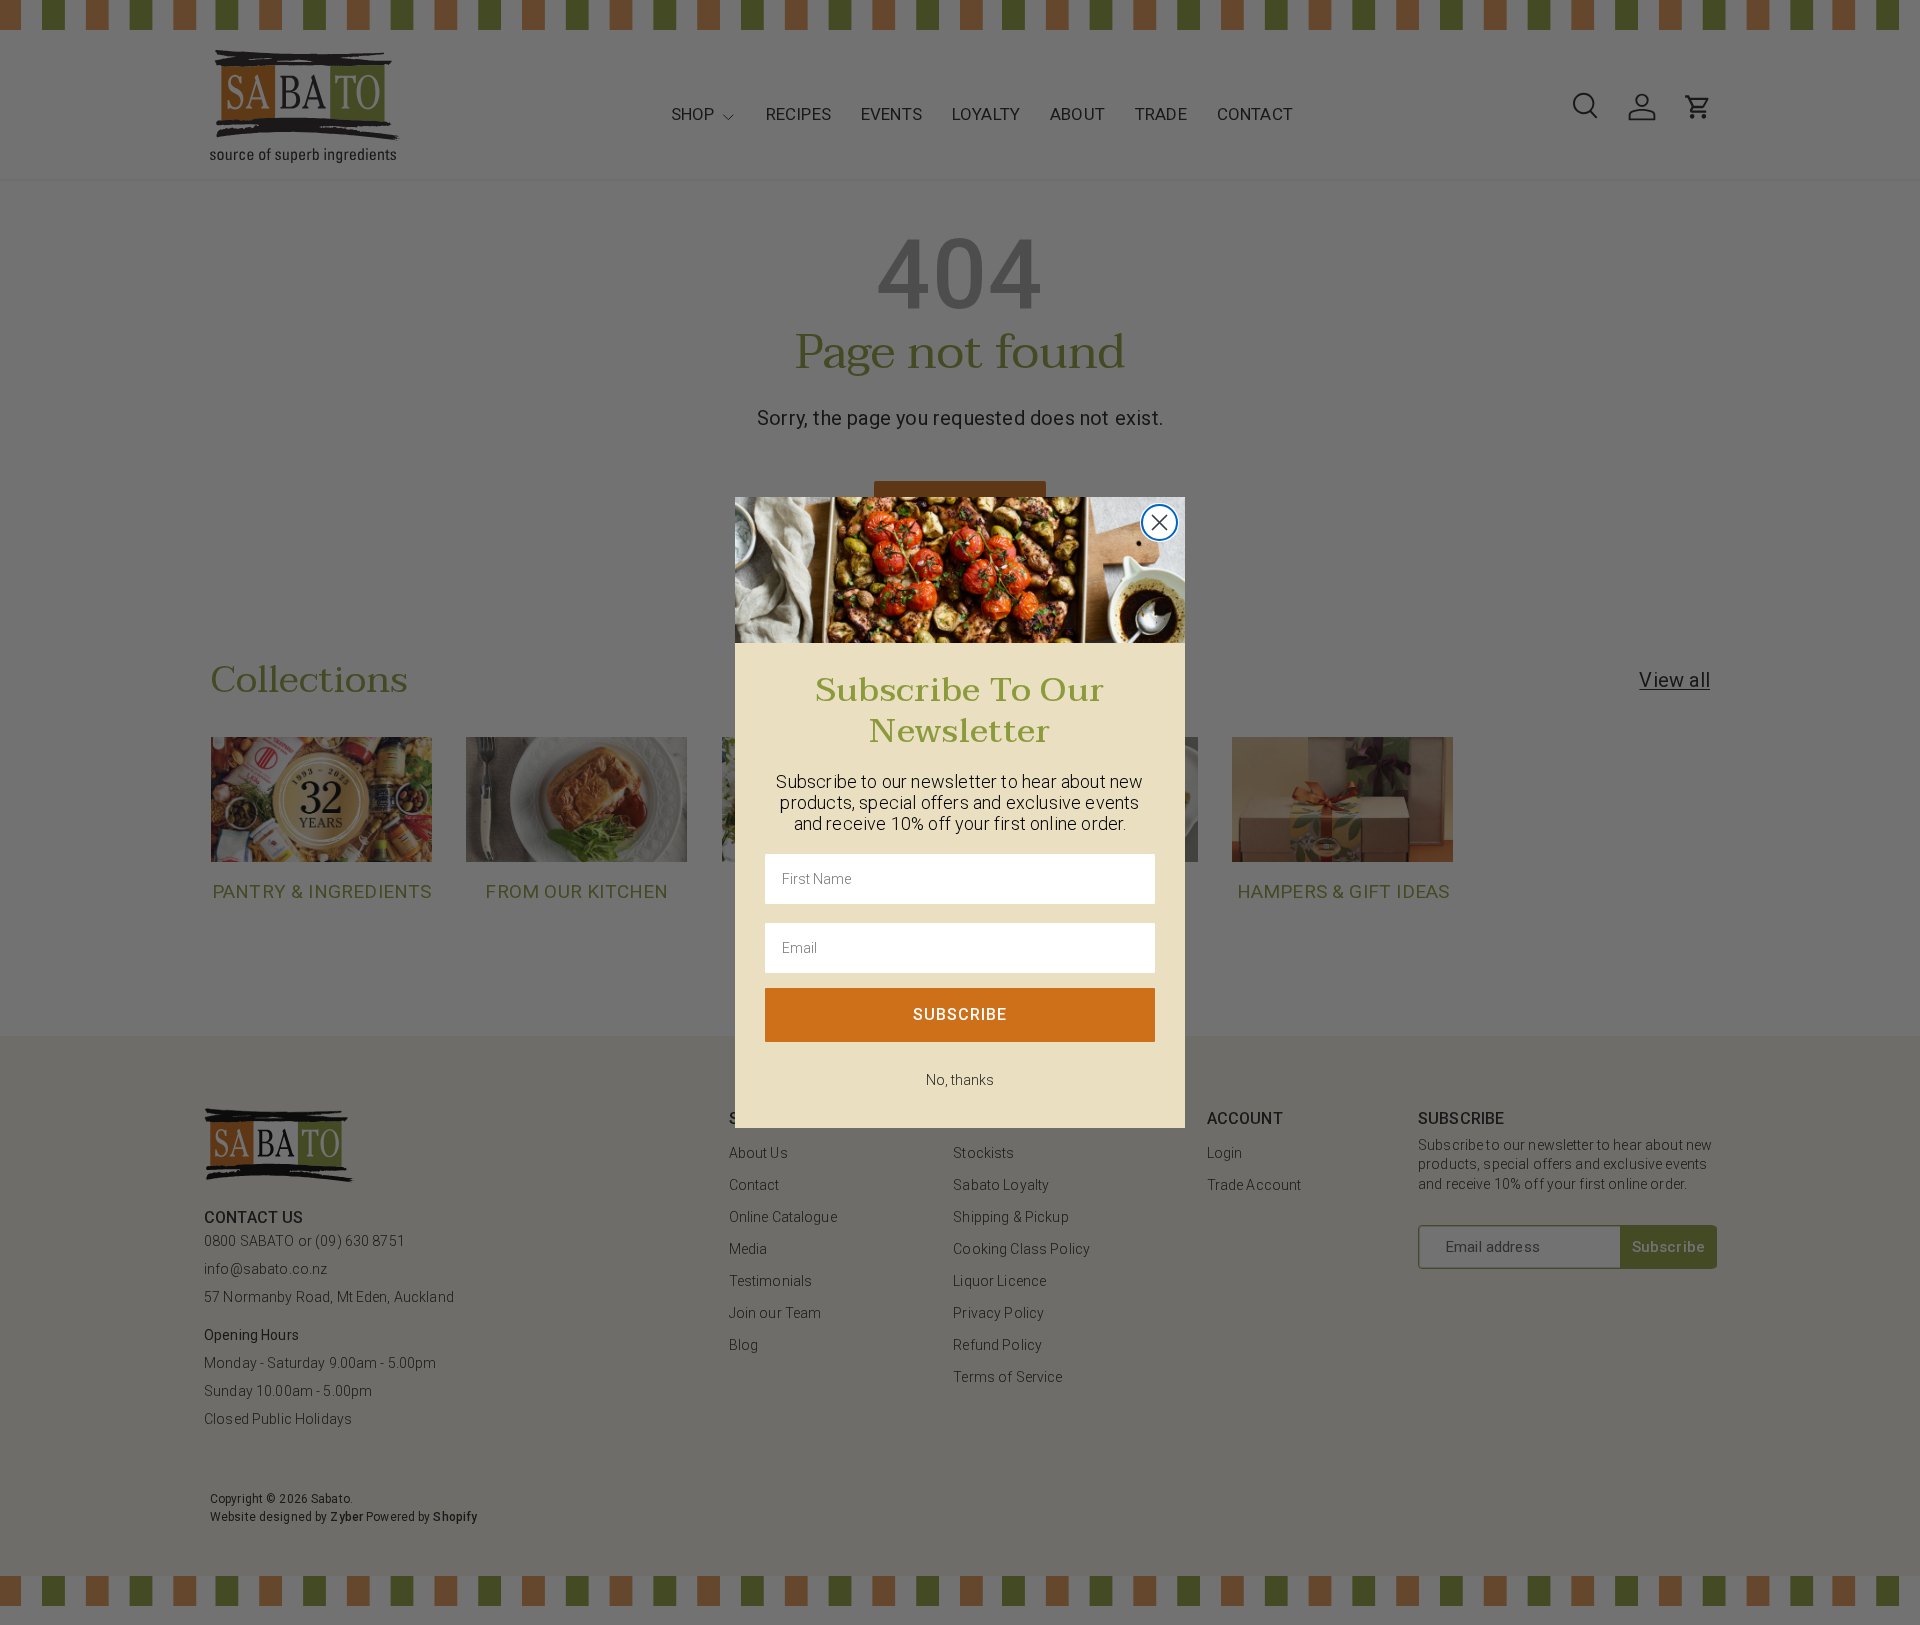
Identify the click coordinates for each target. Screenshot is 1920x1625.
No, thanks (960, 1080)
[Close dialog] (1159, 522)
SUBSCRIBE (960, 1014)
